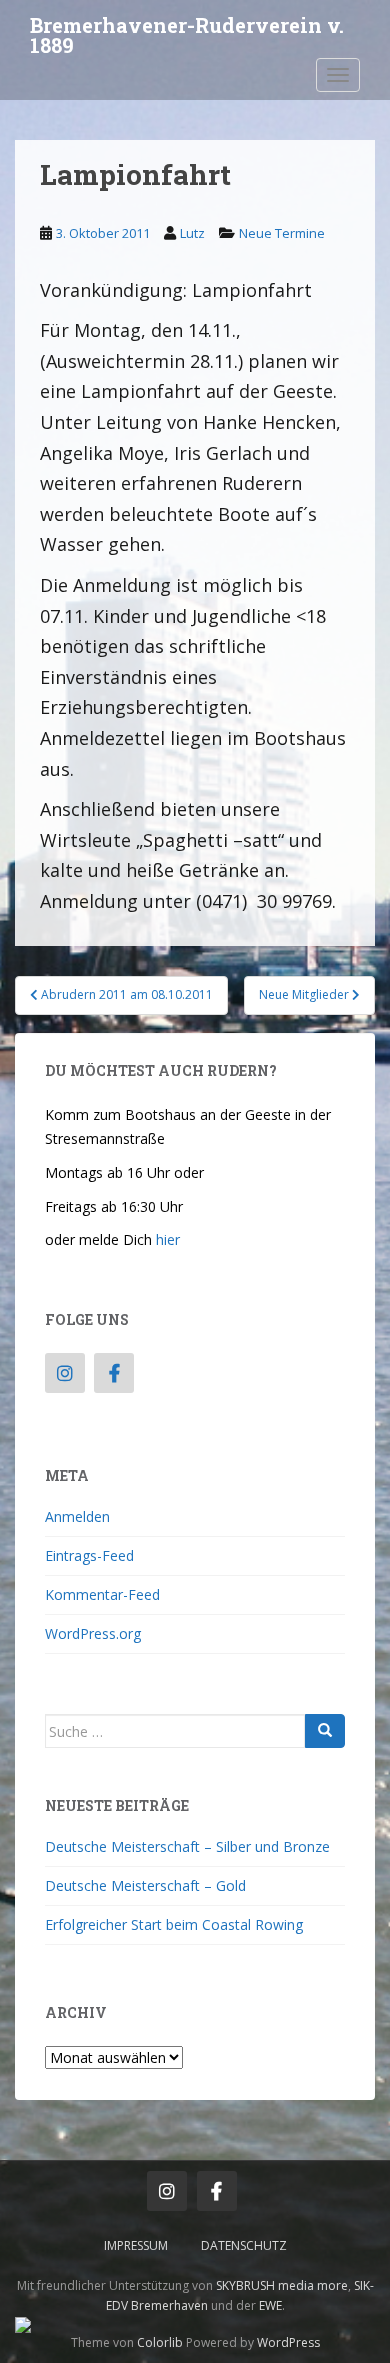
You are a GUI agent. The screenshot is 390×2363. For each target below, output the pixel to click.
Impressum (136, 2245)
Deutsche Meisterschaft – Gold (145, 1885)
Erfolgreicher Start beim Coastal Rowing (174, 1924)
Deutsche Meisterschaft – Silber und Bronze (187, 1846)
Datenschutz (244, 2245)
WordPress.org (93, 1633)
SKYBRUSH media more (282, 2285)
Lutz (192, 233)
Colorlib (160, 2342)
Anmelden (77, 1516)
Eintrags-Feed (89, 1555)
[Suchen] (325, 1731)
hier (168, 1239)
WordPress (288, 2342)
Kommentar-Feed (102, 1594)
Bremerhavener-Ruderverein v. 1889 (187, 31)
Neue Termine (282, 233)
